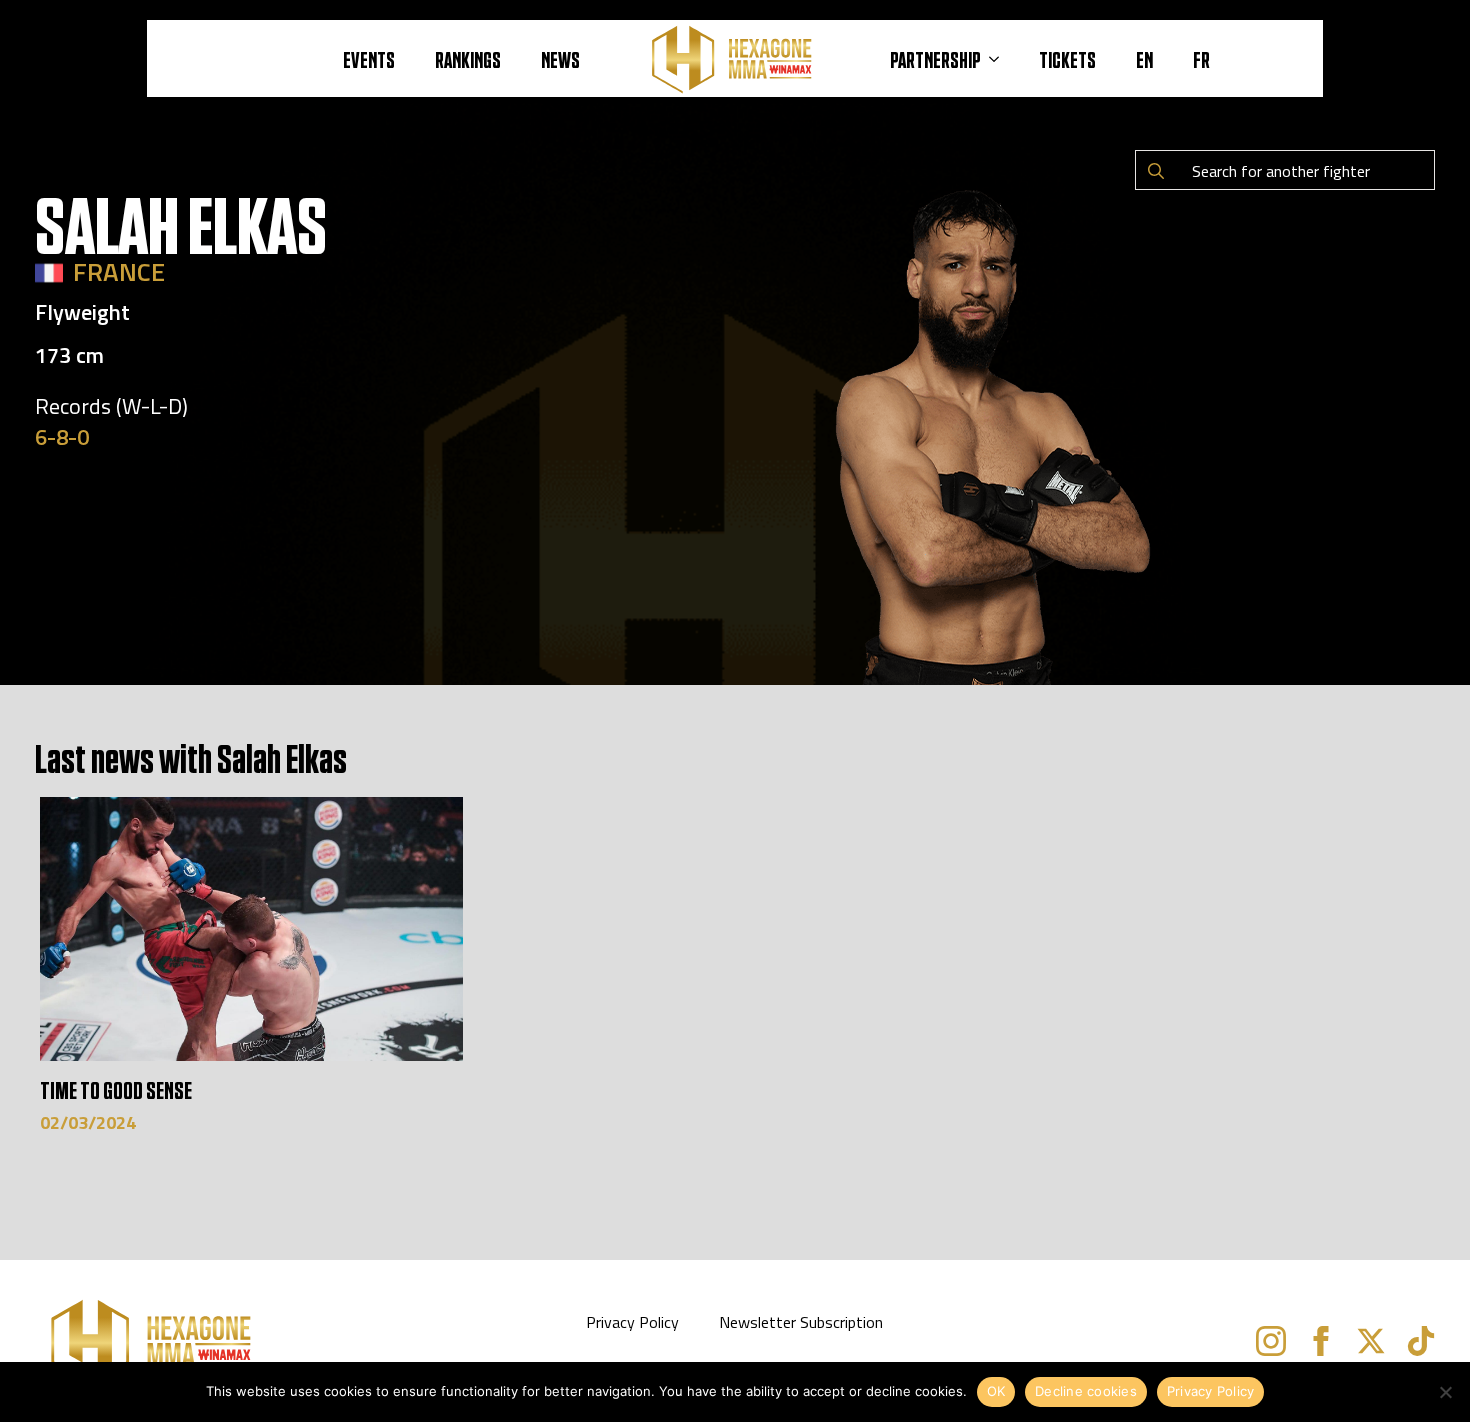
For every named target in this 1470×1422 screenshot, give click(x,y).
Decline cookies (1086, 1391)
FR (1201, 59)
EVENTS (369, 59)
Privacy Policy (632, 1322)
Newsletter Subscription (801, 1322)
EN (1144, 59)
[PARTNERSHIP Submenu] (1000, 59)
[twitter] (1371, 1341)
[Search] (1156, 171)
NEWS (560, 59)
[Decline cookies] (1445, 1392)
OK (996, 1391)
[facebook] (1321, 1341)
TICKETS (1067, 59)
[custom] (1421, 1341)
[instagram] (1271, 1341)
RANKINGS (468, 59)
